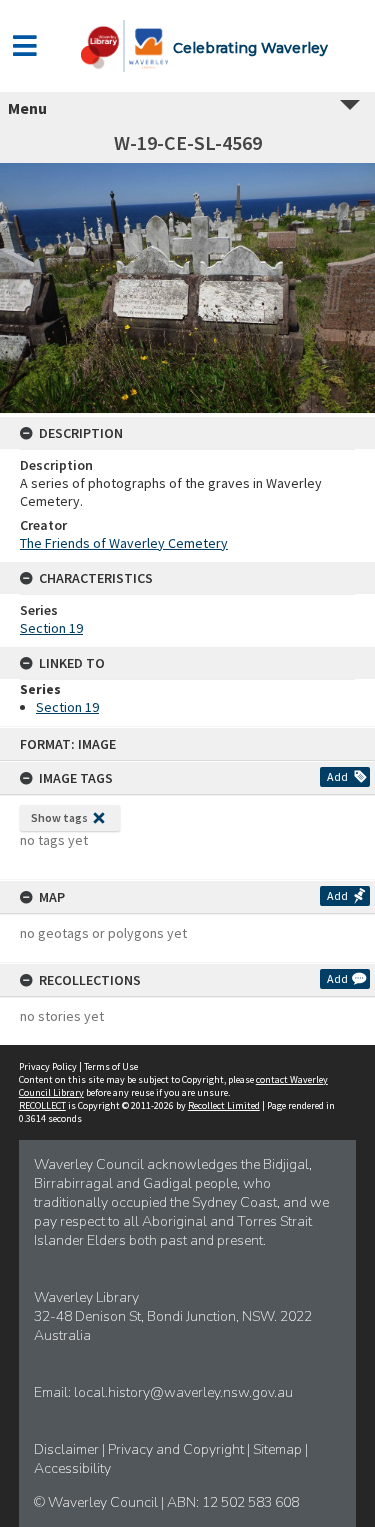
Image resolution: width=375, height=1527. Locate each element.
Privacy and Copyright (177, 1449)
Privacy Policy (48, 1066)
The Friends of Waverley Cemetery (124, 543)
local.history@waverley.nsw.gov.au (183, 1392)
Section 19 (51, 628)
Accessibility (72, 1468)
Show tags (59, 817)
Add (337, 776)
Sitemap (279, 1449)
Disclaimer (68, 1449)
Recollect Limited (224, 1105)
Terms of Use (111, 1066)
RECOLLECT (42, 1105)
